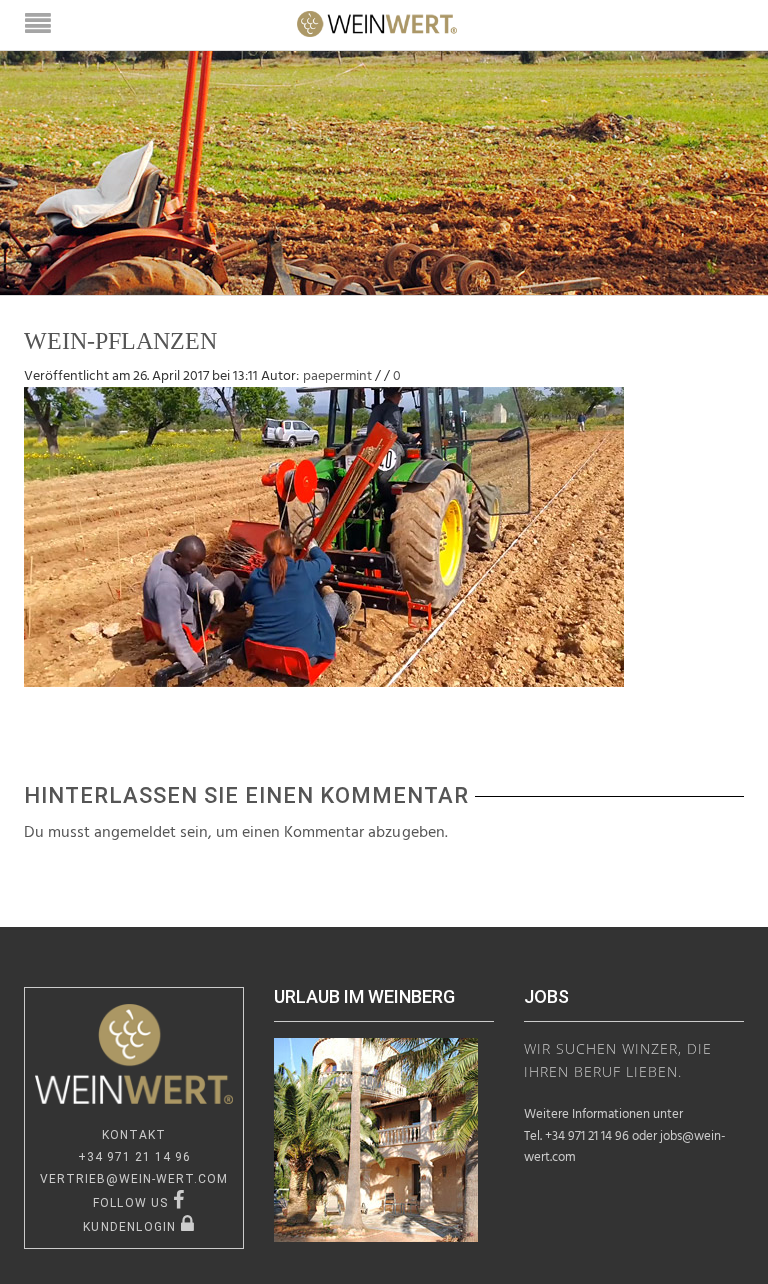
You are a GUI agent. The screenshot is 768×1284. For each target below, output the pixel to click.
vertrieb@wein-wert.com (134, 1179)
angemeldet (135, 833)
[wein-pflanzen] (324, 537)
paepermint (337, 376)
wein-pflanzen (120, 341)
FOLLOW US (133, 1203)
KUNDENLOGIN (131, 1227)
